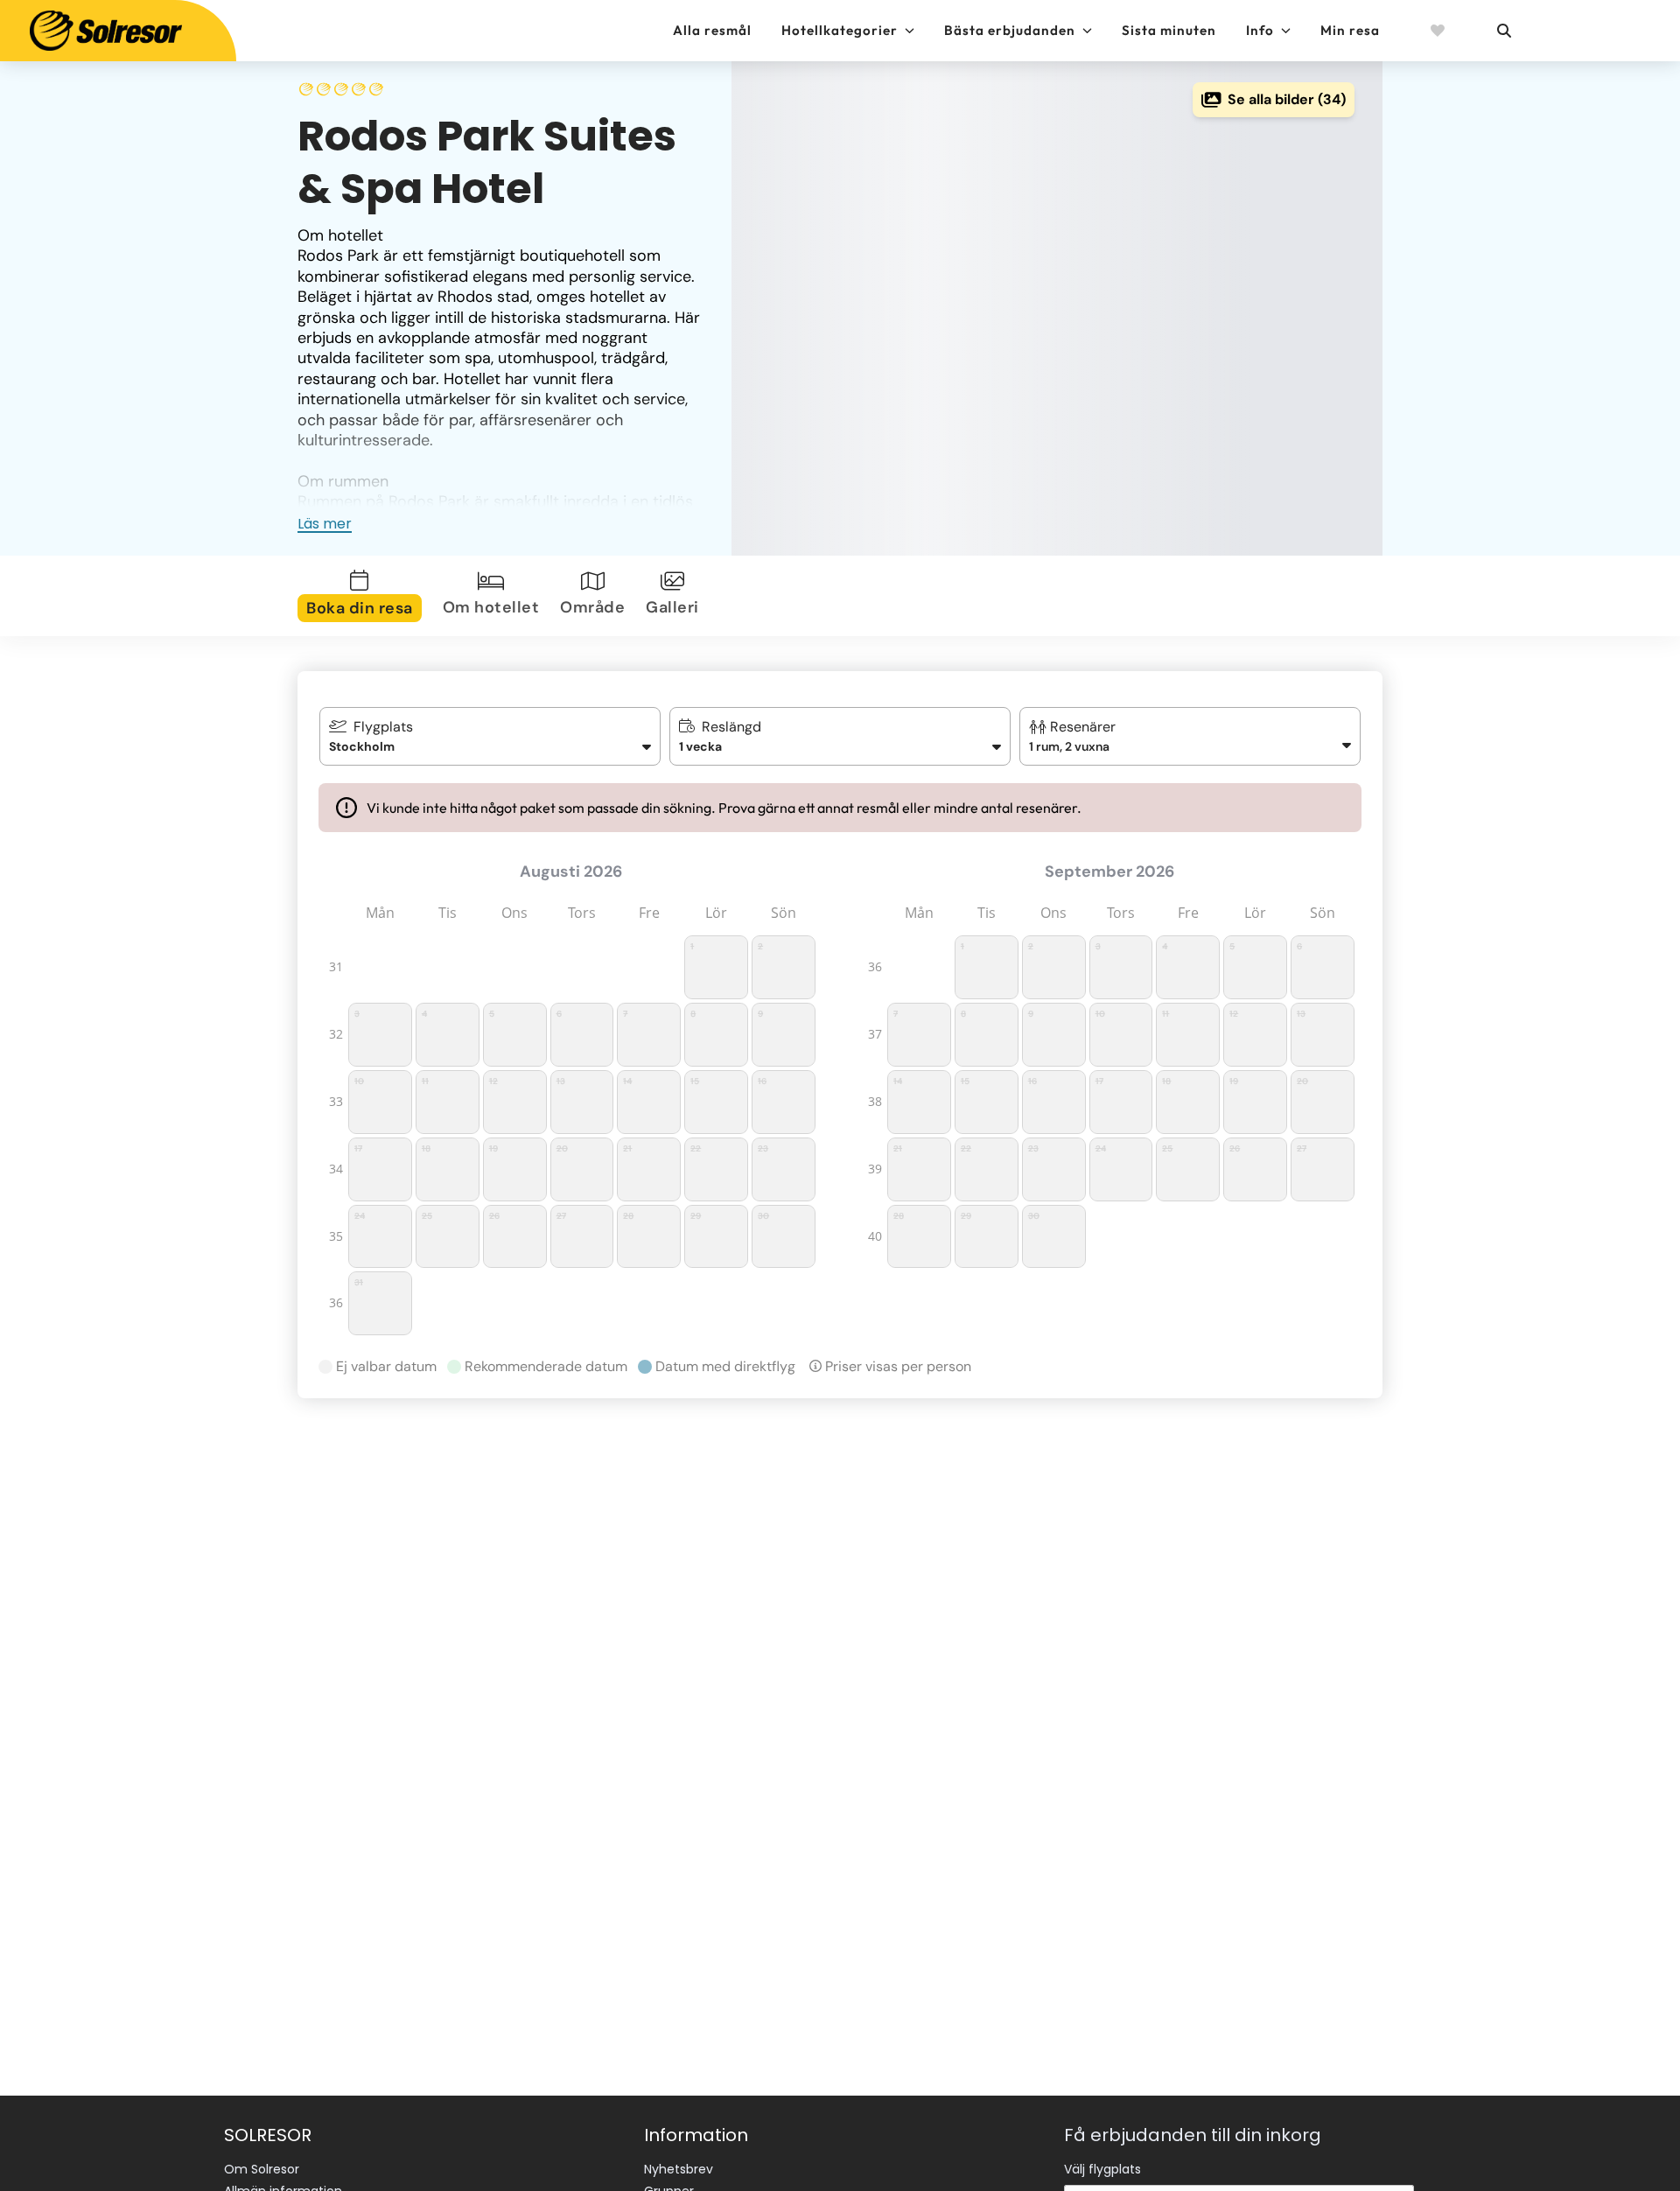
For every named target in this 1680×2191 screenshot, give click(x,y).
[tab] (363, 596)
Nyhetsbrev (679, 2169)
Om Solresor (262, 2169)
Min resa (1350, 30)
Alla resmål (712, 30)
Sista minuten (1169, 30)
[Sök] (1503, 31)
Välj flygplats (1102, 2169)
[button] (1190, 736)
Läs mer (325, 524)
